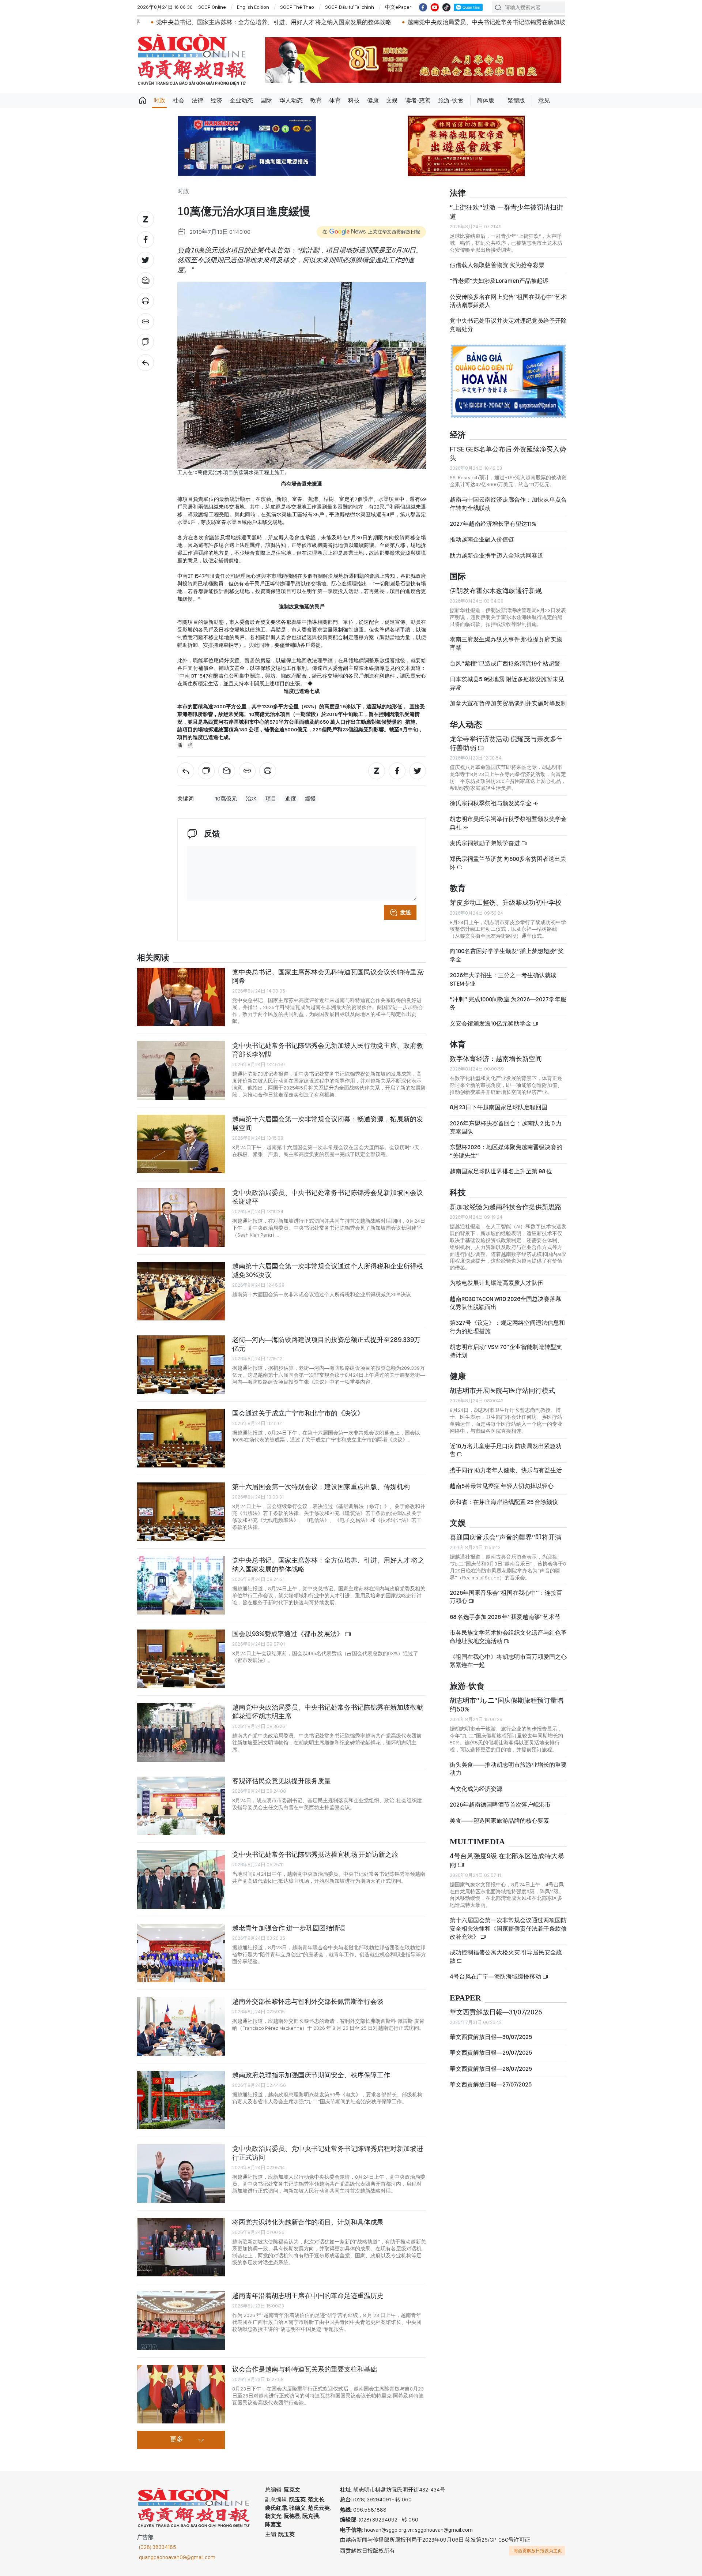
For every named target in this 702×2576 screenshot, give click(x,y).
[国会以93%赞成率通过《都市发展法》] (181, 1659)
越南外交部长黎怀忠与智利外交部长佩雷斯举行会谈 (308, 2001)
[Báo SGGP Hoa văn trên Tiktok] (446, 7)
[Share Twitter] (146, 260)
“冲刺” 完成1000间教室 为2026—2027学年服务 (508, 1003)
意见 (544, 100)
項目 (271, 799)
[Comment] (146, 342)
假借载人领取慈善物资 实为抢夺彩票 (497, 265)
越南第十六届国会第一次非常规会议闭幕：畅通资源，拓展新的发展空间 (328, 1123)
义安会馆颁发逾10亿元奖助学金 (491, 1023)
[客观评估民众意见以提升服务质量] (181, 1806)
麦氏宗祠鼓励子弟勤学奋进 (485, 843)
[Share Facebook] (146, 240)
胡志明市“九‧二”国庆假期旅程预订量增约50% (507, 1705)
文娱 (392, 100)
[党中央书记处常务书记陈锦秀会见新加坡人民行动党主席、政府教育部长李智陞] (181, 1070)
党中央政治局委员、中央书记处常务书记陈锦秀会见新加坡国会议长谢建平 (328, 1197)
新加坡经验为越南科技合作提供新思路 (506, 1207)
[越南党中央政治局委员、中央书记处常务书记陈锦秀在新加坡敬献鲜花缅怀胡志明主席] (181, 1732)
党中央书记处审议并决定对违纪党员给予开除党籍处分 (508, 325)
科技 (354, 100)
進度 (291, 799)
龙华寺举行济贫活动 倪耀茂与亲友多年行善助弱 (506, 743)
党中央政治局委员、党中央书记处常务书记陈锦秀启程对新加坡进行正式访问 (328, 2153)
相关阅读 (153, 958)
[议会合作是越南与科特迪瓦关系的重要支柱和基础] (181, 2394)
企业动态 (241, 100)
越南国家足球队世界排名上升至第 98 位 (501, 1171)
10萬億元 (226, 799)
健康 (373, 100)
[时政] (146, 363)
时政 (159, 100)
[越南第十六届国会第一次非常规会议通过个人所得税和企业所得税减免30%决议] (181, 1291)
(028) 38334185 (158, 2547)
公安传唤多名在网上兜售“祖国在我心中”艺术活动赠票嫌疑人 (508, 301)
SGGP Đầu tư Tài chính (350, 7)
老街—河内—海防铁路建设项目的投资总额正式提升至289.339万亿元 (326, 1344)
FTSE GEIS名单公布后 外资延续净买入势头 (508, 453)
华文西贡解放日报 (192, 60)
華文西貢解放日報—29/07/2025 (491, 2053)
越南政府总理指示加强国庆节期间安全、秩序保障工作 (311, 2075)
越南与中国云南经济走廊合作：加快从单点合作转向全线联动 (508, 504)
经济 (216, 100)
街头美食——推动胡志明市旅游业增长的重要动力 (508, 1769)
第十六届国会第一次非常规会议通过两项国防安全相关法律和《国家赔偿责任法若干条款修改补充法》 (508, 1928)
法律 (197, 100)
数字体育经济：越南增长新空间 (496, 1059)
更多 (177, 2440)
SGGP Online (212, 7)
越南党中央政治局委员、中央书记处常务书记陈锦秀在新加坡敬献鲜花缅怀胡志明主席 (359, 22)
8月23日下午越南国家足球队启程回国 (499, 1107)
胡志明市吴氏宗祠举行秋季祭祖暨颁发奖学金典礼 (508, 823)
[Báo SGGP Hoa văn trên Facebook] (423, 7)
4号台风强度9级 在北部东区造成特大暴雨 (507, 1860)
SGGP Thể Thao (297, 7)
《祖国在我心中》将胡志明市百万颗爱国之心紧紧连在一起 (508, 1661)
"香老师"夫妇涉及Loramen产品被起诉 (499, 281)
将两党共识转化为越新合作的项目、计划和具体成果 (308, 2222)
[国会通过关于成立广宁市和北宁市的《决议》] (181, 1438)
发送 (405, 912)
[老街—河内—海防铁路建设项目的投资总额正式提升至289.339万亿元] (181, 1365)
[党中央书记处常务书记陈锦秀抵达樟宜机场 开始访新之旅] (181, 1879)
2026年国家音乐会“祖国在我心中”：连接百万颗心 (506, 1597)
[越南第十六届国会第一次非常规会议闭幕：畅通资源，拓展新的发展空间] (181, 1144)
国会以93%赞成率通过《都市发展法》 (288, 1634)
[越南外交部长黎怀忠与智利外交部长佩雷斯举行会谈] (181, 2026)
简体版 (486, 100)
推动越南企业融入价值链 (482, 539)
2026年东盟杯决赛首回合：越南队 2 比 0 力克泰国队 (506, 1127)
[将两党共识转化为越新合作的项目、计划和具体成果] (181, 2247)
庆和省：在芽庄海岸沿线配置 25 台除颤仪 (504, 1502)
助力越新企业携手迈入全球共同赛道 (497, 556)
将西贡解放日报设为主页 (538, 2551)
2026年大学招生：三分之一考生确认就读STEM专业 (503, 979)
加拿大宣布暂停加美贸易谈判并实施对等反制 (508, 703)
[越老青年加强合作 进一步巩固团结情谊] (181, 1953)
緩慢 (310, 799)
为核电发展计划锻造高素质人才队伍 (497, 1283)
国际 (266, 100)
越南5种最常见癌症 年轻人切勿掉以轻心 (502, 1486)
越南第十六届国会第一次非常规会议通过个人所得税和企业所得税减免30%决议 (328, 1270)
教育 (316, 100)
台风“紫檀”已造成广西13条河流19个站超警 (505, 663)
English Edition (253, 7)
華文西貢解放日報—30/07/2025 (491, 2037)
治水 (251, 799)
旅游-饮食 (451, 100)
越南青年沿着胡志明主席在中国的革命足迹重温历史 (308, 2296)
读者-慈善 (418, 100)
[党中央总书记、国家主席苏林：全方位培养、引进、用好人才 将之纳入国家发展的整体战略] (181, 1585)
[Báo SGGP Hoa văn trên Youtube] (435, 7)
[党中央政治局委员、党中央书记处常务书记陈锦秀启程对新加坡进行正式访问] (181, 2174)
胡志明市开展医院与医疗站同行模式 (502, 1390)
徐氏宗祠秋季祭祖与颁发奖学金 (491, 803)
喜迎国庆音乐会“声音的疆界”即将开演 (506, 1537)
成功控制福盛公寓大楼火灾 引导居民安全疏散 (506, 1956)
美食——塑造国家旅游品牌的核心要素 (499, 1821)
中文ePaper (398, 7)
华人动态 (291, 100)
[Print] (146, 301)
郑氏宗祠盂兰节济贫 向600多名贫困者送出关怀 (508, 863)
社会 (178, 100)
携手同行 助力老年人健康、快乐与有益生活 (506, 1470)
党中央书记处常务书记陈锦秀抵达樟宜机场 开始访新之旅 (560, 22)
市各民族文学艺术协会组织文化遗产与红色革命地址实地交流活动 (508, 1637)
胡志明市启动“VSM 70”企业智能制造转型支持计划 (506, 1351)
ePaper (465, 1998)
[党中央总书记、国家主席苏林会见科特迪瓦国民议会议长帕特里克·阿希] (181, 997)
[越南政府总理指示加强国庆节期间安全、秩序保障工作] (181, 2100)
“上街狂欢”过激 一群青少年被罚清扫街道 (506, 212)
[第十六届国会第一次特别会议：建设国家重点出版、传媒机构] (181, 1512)
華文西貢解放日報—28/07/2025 (491, 2069)
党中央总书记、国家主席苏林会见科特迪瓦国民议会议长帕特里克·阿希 (329, 976)
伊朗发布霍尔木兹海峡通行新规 (496, 591)
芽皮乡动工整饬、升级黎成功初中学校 (506, 902)
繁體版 (516, 100)
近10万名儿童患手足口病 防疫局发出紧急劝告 (506, 1450)
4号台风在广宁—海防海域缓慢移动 (496, 1977)
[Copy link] (146, 322)
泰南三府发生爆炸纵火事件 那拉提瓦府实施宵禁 (506, 643)
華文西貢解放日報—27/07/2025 (491, 2084)
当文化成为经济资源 (476, 1789)
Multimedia (477, 1842)
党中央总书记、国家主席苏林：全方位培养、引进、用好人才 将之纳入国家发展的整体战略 (328, 1565)
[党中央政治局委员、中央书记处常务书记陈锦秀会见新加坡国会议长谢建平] (181, 1218)
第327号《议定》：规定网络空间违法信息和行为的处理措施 (507, 1327)
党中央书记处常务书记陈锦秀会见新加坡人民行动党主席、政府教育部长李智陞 (328, 1050)
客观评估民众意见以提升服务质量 (282, 1781)
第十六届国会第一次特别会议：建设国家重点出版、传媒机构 (321, 1487)
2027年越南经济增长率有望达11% (493, 524)
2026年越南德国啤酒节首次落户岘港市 (500, 1805)
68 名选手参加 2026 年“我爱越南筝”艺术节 (505, 1617)
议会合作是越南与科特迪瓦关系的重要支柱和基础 (305, 2369)
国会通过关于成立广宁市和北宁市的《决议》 (298, 1413)
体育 (335, 100)
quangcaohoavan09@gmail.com (177, 2557)
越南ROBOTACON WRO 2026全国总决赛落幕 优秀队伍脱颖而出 (505, 1303)
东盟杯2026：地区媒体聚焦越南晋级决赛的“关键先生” (506, 1151)
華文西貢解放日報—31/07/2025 (496, 2012)
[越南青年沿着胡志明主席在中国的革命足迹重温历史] (181, 2321)
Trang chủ (143, 101)
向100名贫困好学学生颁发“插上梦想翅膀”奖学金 (507, 955)
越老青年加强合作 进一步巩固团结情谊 (289, 1928)
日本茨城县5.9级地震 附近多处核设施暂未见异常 (507, 683)
